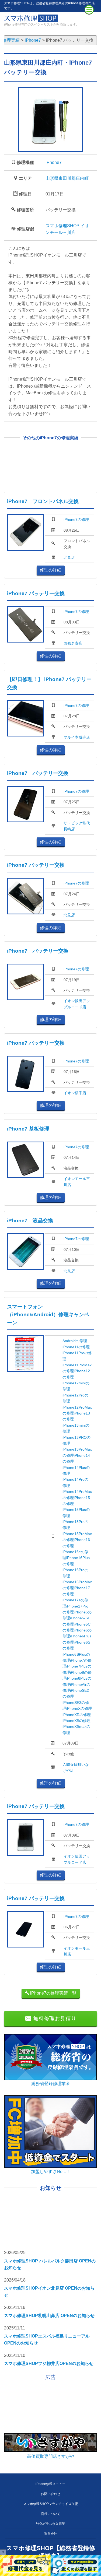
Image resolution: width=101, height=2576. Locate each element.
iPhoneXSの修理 (76, 1721)
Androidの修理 (75, 1341)
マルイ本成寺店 (77, 737)
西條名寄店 (73, 643)
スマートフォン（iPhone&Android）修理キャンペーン (48, 1315)
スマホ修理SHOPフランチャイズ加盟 (51, 2504)
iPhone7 (54, 162)
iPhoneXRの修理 (77, 1715)
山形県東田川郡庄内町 (67, 178)
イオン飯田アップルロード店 (77, 1004)
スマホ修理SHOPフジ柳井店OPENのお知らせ (49, 2363)
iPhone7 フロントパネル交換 (43, 501)
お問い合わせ (51, 2494)
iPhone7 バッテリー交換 (36, 593)
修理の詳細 (51, 570)
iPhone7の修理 (76, 520)
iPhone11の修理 (76, 1347)
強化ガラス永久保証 (51, 2524)
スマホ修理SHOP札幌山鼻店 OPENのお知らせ (49, 2316)
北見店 (69, 557)
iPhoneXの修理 (79, 1708)
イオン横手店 (75, 1093)
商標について (51, 2514)
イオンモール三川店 (77, 1182)
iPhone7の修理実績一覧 (53, 1993)
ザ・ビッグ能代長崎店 (77, 826)
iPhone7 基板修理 (28, 1129)
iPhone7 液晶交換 (30, 1221)
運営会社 (51, 2534)
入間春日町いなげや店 (76, 1767)
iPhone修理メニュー (50, 2484)
